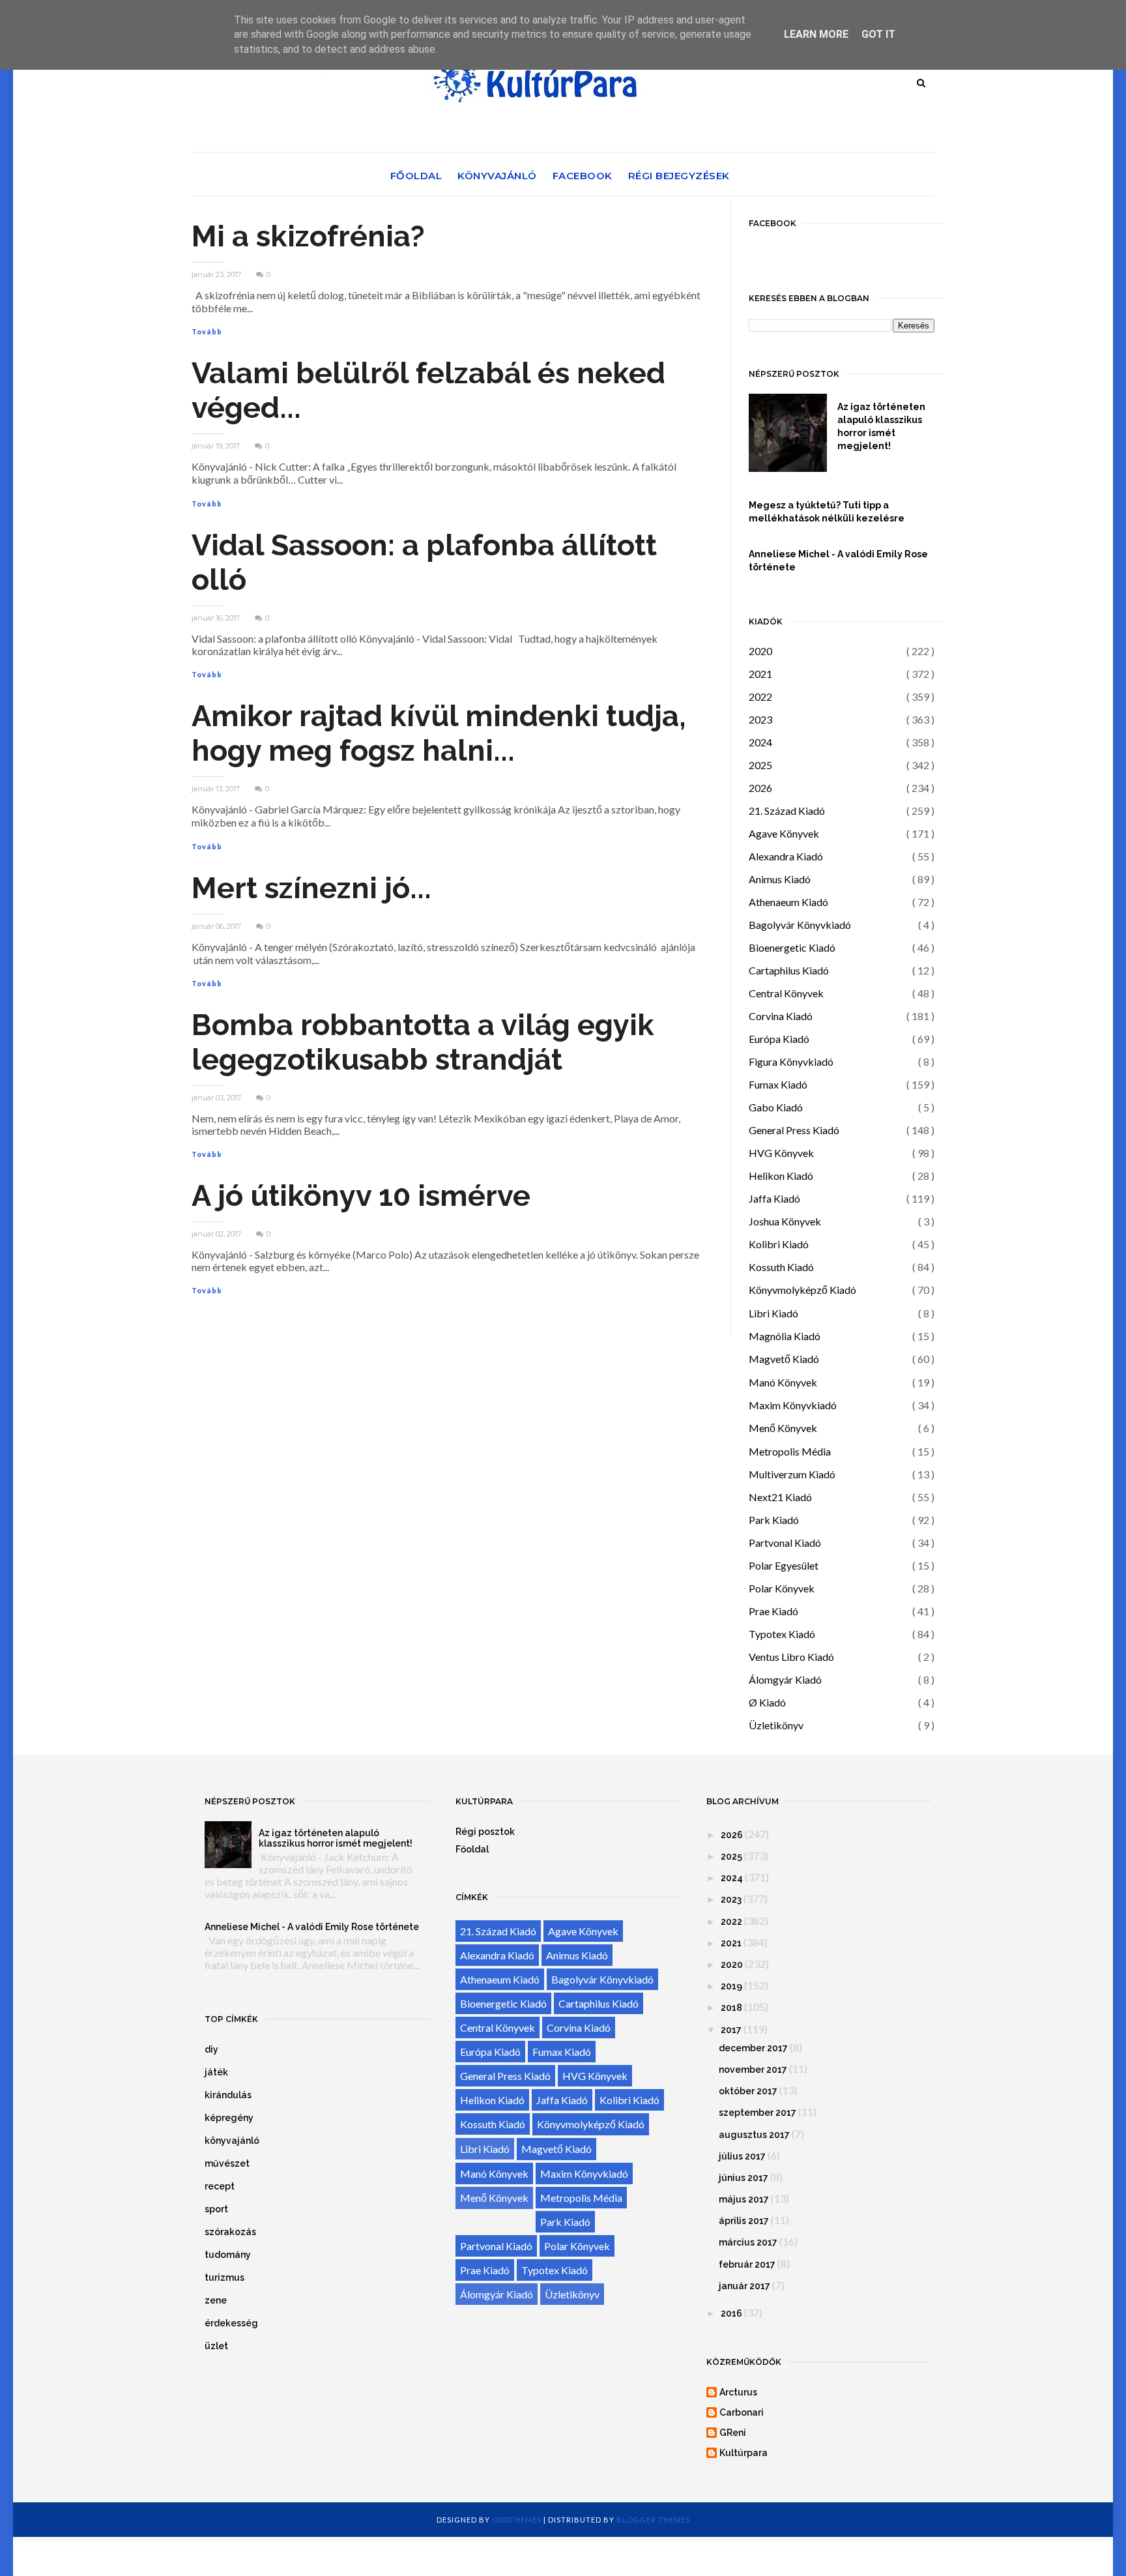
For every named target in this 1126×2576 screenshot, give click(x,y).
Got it (878, 34)
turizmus (224, 2277)
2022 (760, 696)
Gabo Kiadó (776, 1107)
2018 (731, 2008)
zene (216, 2300)
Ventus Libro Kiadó (791, 1657)
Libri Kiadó (773, 1313)
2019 (731, 1986)
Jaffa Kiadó (774, 1198)
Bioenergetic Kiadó (792, 947)
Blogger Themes (653, 2520)
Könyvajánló (497, 176)
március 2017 (748, 2242)
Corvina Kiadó (781, 1016)
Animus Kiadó (780, 879)
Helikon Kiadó (781, 1176)
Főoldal (416, 176)
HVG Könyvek (781, 1153)
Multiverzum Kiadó (792, 1474)
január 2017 (744, 2286)
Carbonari (742, 2412)
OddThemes (517, 2520)
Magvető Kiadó (784, 1359)
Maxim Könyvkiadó (793, 1405)
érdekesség (231, 2323)
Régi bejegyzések (679, 176)
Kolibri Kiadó (779, 1244)
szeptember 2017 (758, 2113)
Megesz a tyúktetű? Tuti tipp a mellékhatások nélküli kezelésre (827, 512)
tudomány (228, 2255)
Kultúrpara (743, 2453)
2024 (760, 742)
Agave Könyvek (784, 833)
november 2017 (753, 2070)
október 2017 (748, 2091)
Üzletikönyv (776, 1725)
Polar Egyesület (784, 1565)
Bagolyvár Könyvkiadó (800, 925)
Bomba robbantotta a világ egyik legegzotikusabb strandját (423, 1042)
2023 (760, 719)
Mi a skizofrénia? (308, 236)
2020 (760, 651)
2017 (731, 2030)
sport (216, 2209)
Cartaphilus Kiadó (789, 970)
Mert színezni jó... (311, 888)
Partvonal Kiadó (785, 1543)
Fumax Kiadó (778, 1084)
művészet (227, 2163)
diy (211, 2049)
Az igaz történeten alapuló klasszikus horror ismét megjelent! (881, 426)
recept (220, 2186)
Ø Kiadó (767, 1702)
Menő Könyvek (783, 1428)
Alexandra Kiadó (786, 856)
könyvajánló (232, 2141)
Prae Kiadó (773, 1611)
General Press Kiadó (794, 1130)
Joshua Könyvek (785, 1221)
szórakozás (230, 2232)
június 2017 (743, 2178)
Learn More (816, 34)
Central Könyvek (786, 993)
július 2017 (742, 2156)
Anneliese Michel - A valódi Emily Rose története (838, 561)
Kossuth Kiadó (781, 1267)
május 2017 (744, 2199)
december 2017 (753, 2048)
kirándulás (228, 2095)
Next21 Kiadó (780, 1497)
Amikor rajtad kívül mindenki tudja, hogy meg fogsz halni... (439, 733)
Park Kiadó (774, 1520)
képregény (229, 2118)
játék (216, 2072)
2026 (760, 788)
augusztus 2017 (754, 2135)
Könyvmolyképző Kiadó (802, 1290)
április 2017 (744, 2221)
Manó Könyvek (783, 1382)
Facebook (583, 176)
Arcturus (738, 2392)
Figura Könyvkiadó (791, 1061)
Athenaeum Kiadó (788, 902)
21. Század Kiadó (787, 811)
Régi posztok (485, 1832)
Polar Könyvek (782, 1588)
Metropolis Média (790, 1451)
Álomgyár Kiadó (785, 1679)
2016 (731, 2313)
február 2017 (747, 2264)
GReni (733, 2433)
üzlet (216, 2346)
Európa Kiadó (779, 1039)
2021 (760, 674)
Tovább (207, 332)
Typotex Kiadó (782, 1634)
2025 (760, 765)
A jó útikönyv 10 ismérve (361, 1196)
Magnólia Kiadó (785, 1336)
